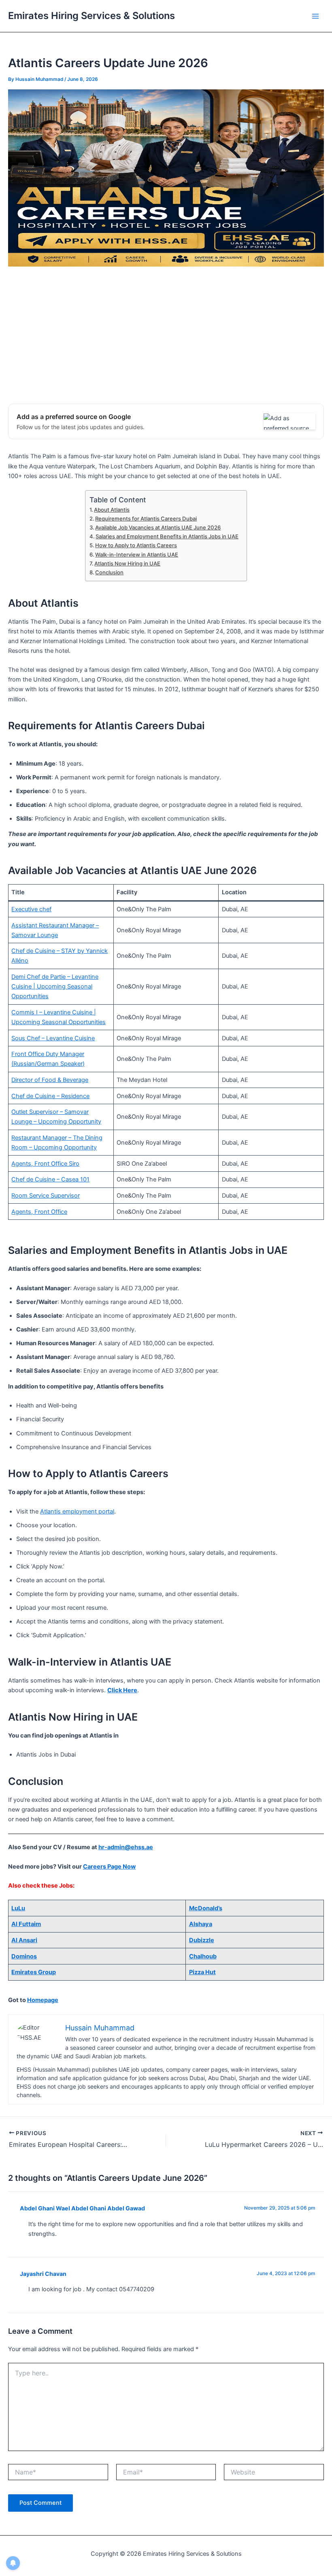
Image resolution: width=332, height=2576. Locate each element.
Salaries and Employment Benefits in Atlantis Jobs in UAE (167, 536)
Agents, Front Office (39, 1212)
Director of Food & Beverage (50, 1080)
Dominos (24, 1956)
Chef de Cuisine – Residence (50, 1096)
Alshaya (201, 1924)
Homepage (43, 2000)
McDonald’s (206, 1908)
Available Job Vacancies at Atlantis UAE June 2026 (158, 527)
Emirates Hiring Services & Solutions (92, 16)
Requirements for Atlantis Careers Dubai (146, 519)
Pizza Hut (202, 1972)
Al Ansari (24, 1940)
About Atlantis (112, 510)
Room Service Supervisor (46, 1196)
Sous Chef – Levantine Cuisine (53, 1038)
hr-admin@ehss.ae (126, 1847)
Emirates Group (34, 1972)
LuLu (18, 1908)
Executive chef (31, 909)
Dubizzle (202, 1940)
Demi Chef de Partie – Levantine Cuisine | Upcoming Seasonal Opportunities (55, 986)
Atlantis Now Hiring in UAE (127, 563)
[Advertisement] (166, 335)
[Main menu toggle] (315, 16)
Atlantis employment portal (77, 1511)
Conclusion (109, 572)
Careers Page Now (109, 1867)
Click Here (122, 1690)
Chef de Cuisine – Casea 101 (50, 1179)
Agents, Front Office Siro (45, 1164)
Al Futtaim (26, 1924)
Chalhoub (203, 1956)
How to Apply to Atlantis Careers (136, 545)
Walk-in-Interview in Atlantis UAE (137, 555)
